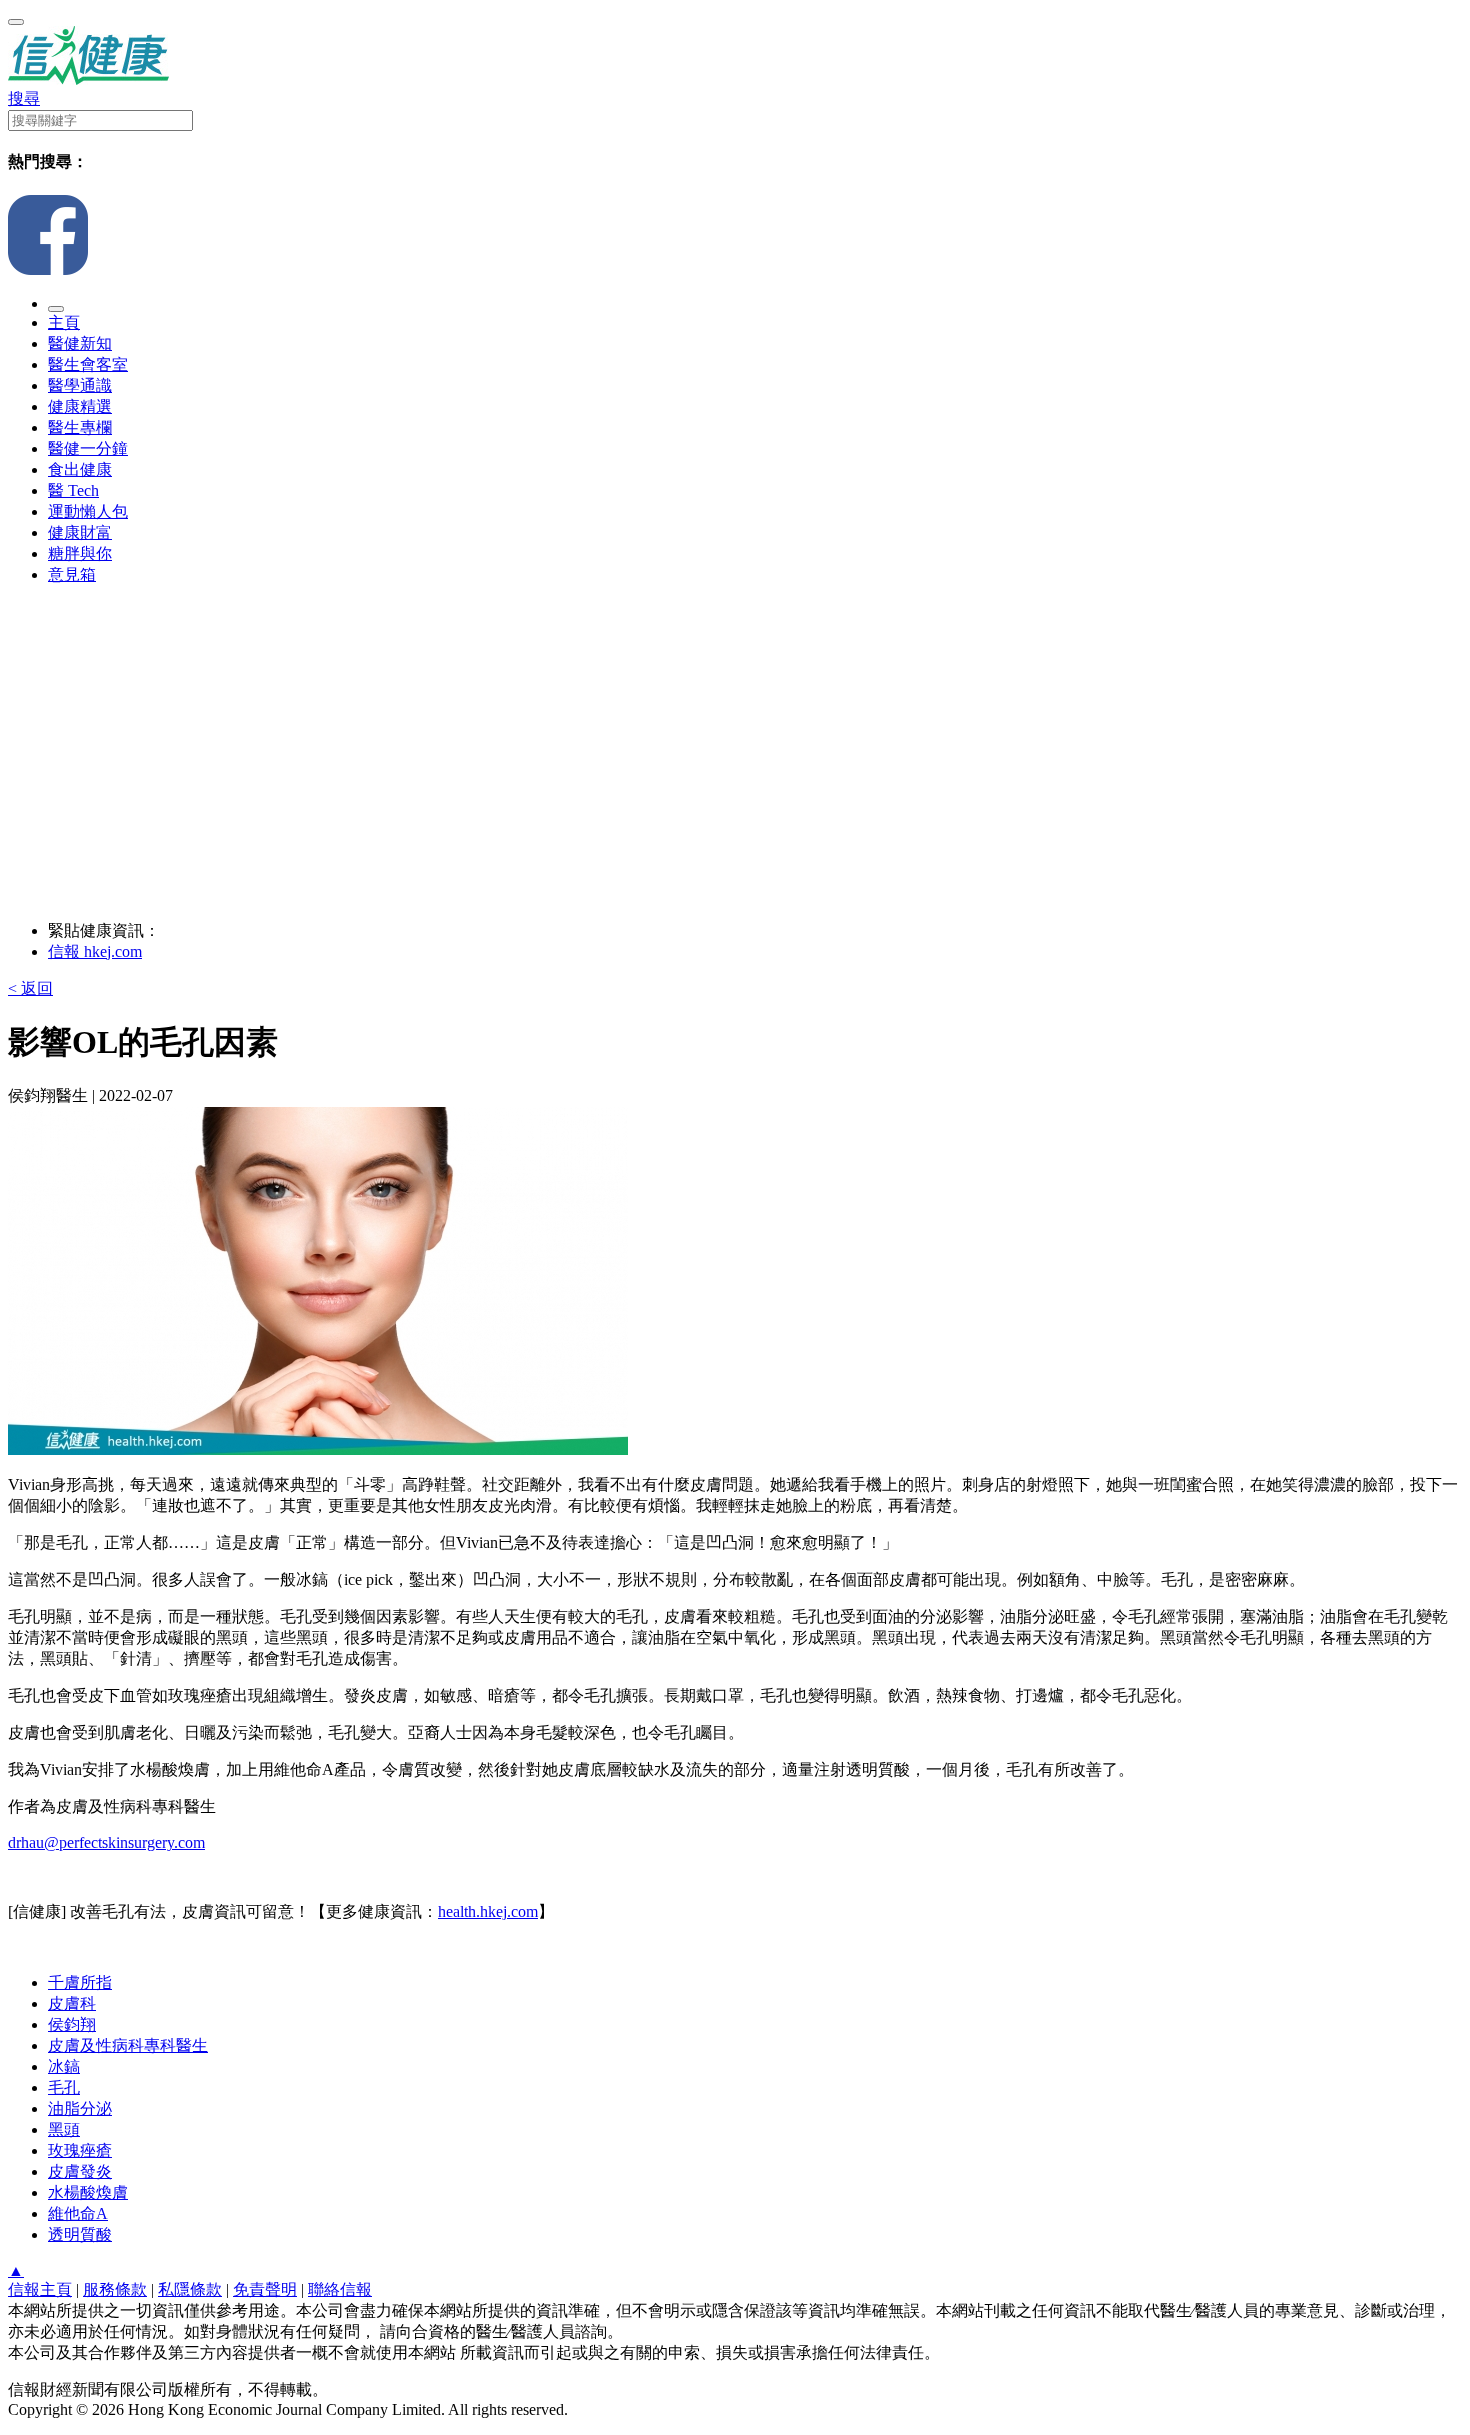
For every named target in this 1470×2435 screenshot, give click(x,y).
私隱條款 (190, 2289)
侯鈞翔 (72, 2024)
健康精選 (80, 406)
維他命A (78, 2213)
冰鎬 (64, 2066)
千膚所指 (80, 1982)
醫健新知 (80, 343)
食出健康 (80, 469)
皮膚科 (72, 2003)
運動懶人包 (88, 511)
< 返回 (30, 988)
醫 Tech (73, 490)
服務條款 (115, 2289)
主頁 (64, 322)
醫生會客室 (88, 364)
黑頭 (64, 2129)
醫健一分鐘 (88, 448)
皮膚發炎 (80, 2171)
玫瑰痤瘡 (80, 2150)
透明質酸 (80, 2234)
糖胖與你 (80, 553)
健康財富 (80, 532)
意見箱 (72, 574)
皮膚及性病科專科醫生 (128, 2045)
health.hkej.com (488, 1911)
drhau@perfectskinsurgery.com (106, 1842)
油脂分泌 (80, 2108)
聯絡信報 (340, 2289)
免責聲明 (265, 2289)
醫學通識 (80, 385)
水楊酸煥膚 (88, 2192)
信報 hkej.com (95, 951)
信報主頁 (40, 2289)
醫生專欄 (80, 427)
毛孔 (64, 2087)
